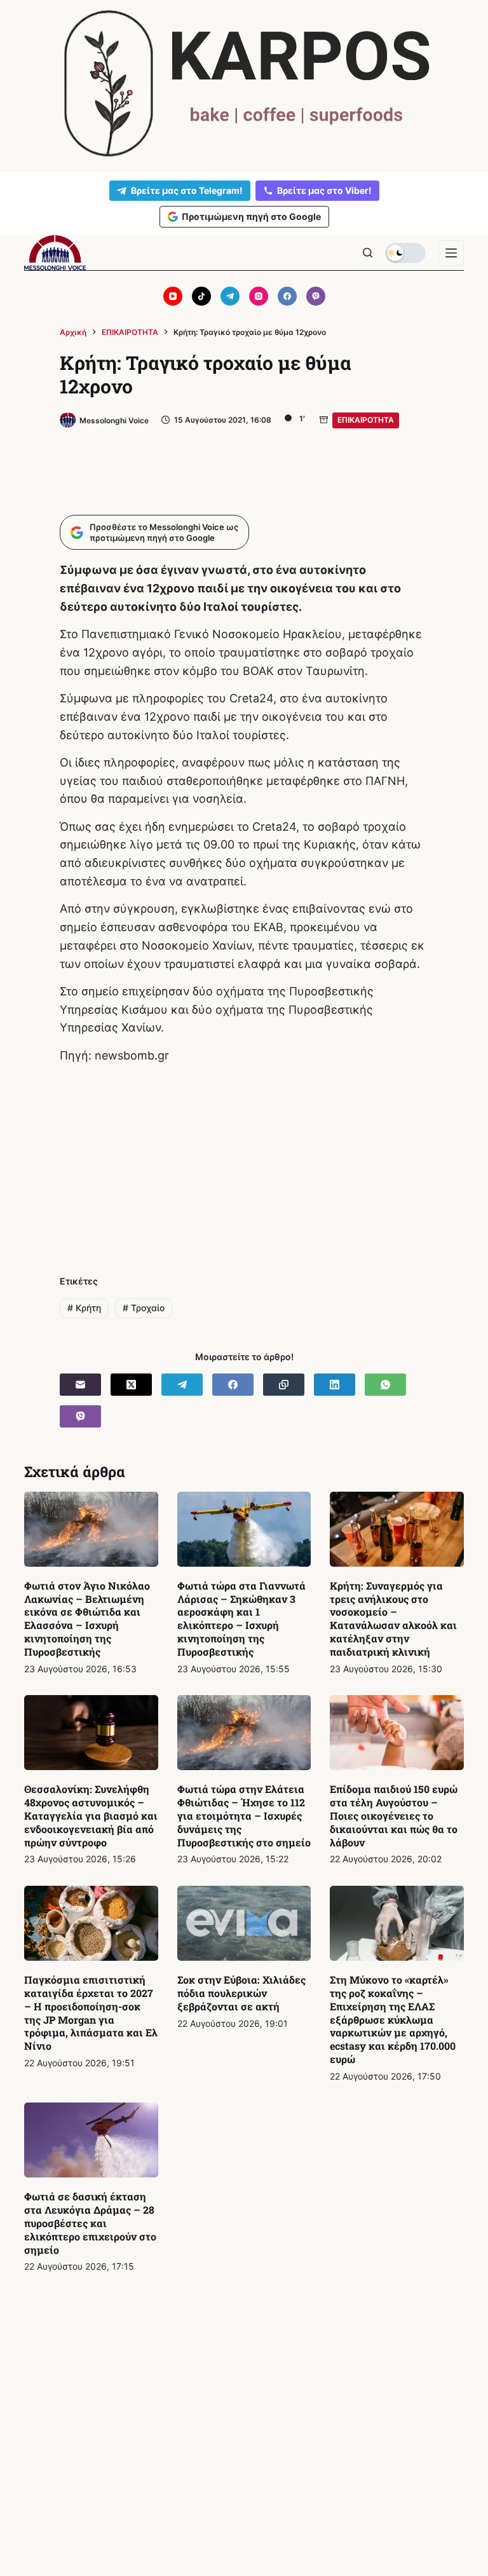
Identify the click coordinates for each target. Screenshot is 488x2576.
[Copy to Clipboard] (284, 1385)
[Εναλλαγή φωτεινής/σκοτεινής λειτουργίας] (405, 253)
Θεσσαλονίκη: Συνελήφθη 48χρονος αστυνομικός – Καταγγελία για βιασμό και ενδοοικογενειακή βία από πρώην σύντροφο (91, 1815)
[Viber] (316, 296)
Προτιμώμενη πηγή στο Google (251, 216)
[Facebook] (287, 296)
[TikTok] (201, 296)
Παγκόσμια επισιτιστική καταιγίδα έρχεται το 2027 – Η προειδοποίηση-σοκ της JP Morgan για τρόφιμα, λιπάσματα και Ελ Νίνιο (91, 2013)
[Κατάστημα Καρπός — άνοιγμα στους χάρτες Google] (244, 84)
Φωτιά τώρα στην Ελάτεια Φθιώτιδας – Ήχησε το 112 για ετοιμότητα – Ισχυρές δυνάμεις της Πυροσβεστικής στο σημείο (244, 1815)
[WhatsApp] (385, 1385)
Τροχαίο (144, 1308)
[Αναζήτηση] (368, 253)
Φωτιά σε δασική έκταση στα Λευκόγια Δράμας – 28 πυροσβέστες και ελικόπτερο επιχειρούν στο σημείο (90, 2223)
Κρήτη (84, 1308)
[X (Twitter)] (131, 1385)
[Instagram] (259, 296)
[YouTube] (173, 296)
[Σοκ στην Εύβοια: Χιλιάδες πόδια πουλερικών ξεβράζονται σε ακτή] (244, 1923)
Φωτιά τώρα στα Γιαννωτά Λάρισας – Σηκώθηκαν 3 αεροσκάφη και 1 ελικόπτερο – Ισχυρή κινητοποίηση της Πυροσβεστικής (241, 1619)
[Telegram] (230, 296)
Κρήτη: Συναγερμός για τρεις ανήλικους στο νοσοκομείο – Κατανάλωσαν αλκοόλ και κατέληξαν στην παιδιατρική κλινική (393, 1619)
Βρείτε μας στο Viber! (324, 190)
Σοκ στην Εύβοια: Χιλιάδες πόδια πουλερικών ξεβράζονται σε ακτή (241, 1993)
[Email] (80, 1385)
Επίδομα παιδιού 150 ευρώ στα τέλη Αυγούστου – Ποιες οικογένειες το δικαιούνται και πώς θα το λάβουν (394, 1815)
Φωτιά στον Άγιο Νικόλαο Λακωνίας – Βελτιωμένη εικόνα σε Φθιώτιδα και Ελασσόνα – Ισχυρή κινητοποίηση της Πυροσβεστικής (87, 1619)
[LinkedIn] (335, 1385)
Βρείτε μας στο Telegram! (187, 190)
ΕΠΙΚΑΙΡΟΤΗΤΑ (366, 420)
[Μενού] (451, 253)
